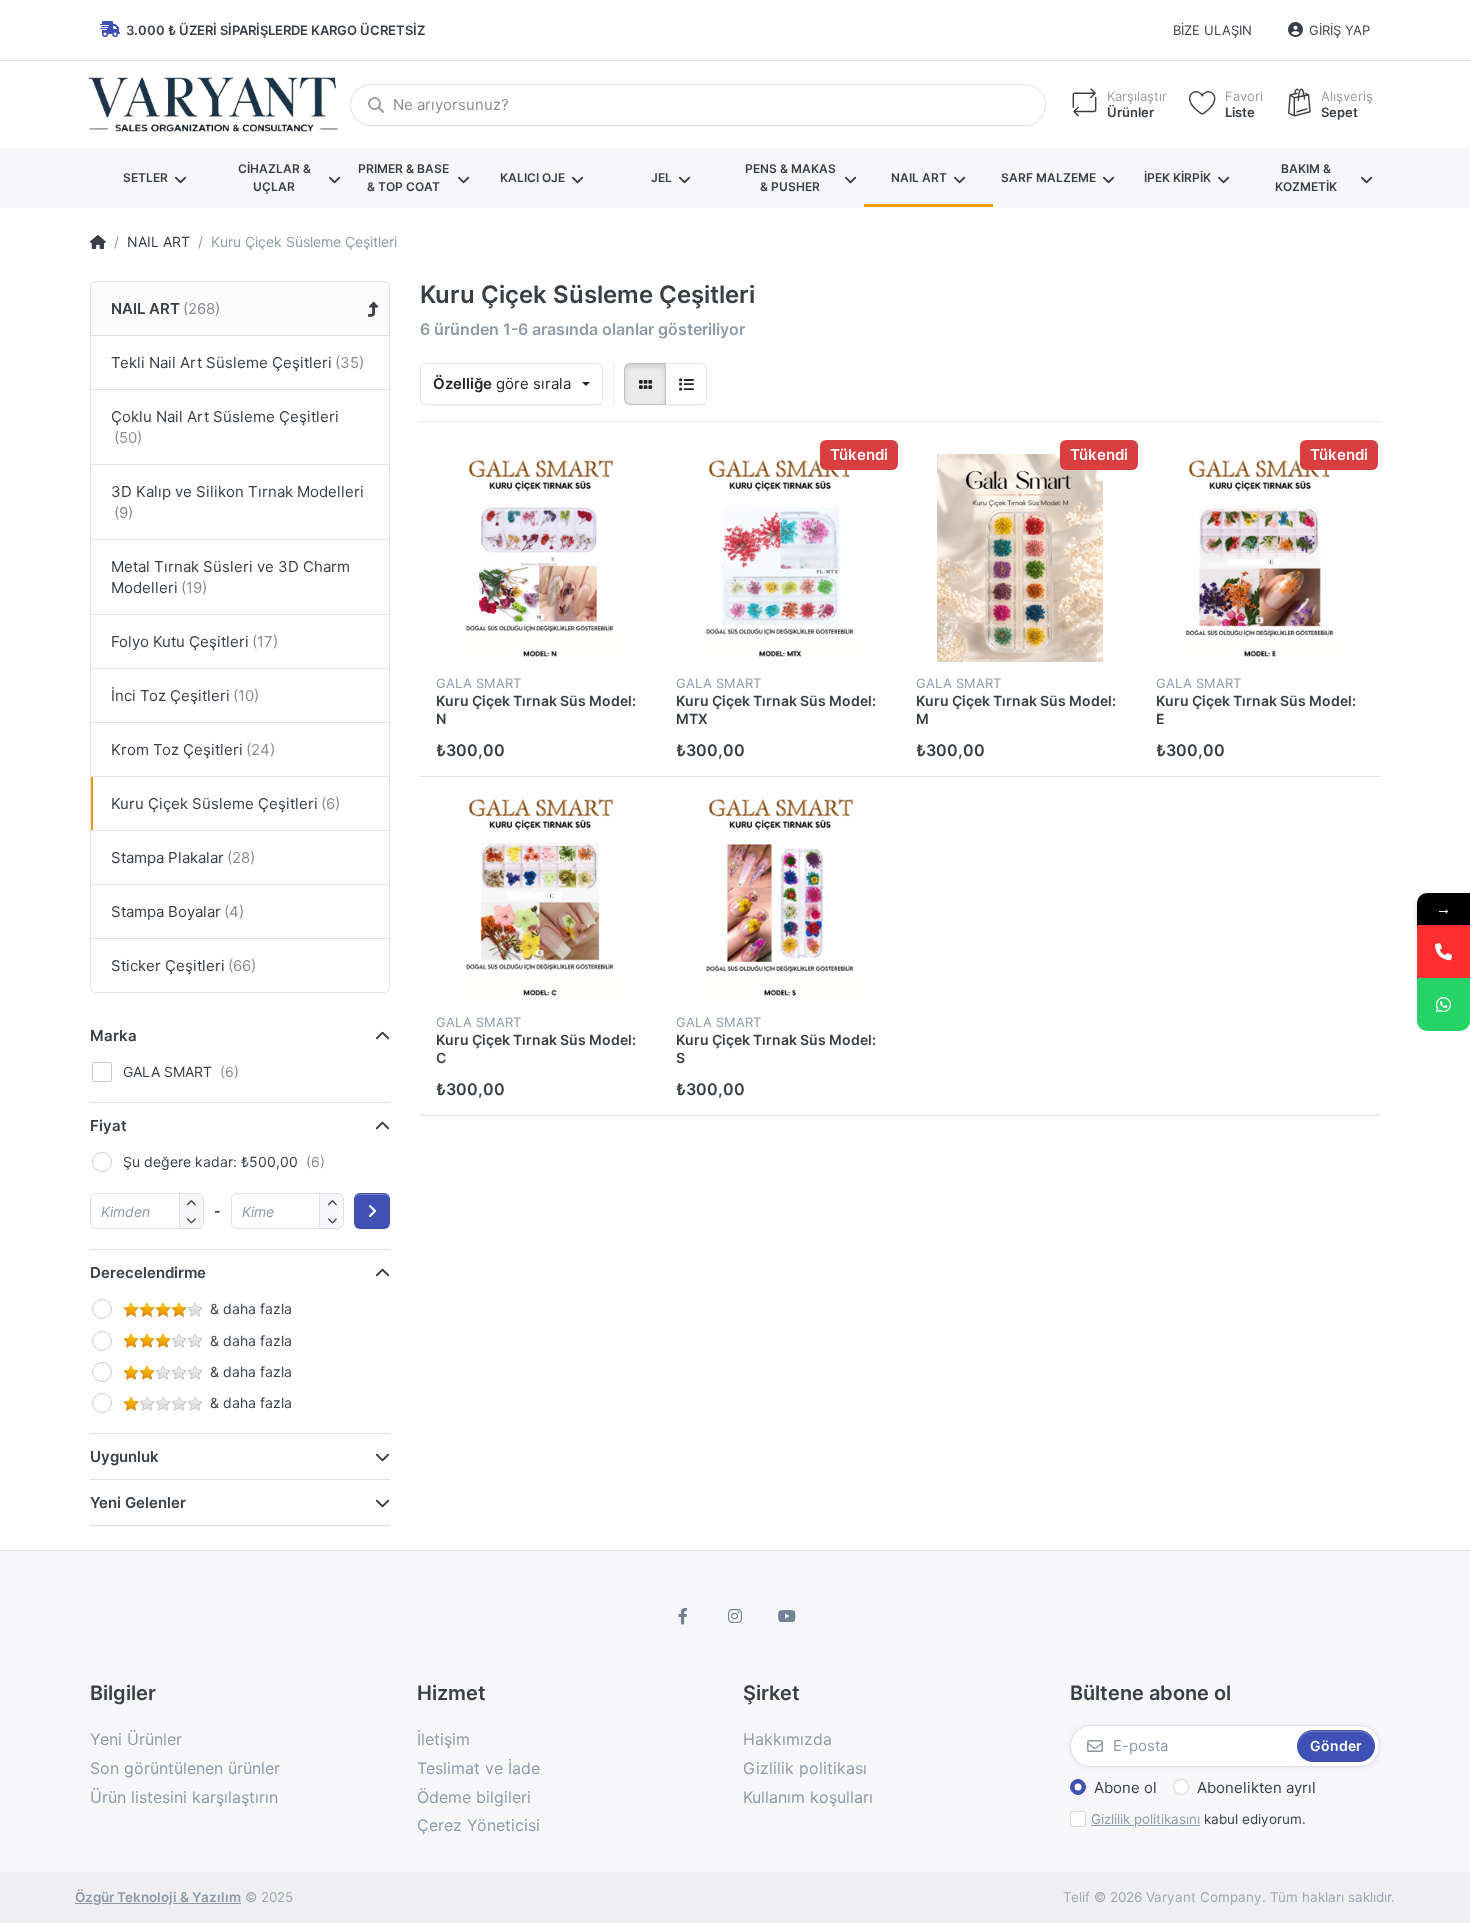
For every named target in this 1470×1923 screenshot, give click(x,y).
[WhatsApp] (1443, 1004)
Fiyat (108, 1125)
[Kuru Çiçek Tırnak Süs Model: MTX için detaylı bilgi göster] (780, 558)
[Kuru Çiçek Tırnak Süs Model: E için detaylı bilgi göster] (1260, 558)
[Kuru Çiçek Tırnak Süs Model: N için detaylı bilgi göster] (540, 558)
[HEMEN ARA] (1443, 951)
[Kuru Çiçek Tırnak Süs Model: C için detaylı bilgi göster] (540, 897)
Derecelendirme (148, 1272)
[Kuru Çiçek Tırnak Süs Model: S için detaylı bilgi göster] (780, 897)
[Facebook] (684, 1616)
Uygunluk (124, 1456)
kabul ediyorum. (1198, 1819)
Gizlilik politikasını (1145, 1819)
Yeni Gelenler (138, 1502)
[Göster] (645, 384)
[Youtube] (787, 1616)
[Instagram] (735, 1616)
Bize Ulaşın (1212, 30)
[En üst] (98, 242)
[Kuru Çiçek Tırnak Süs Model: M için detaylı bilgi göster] (1020, 558)
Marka (113, 1035)
